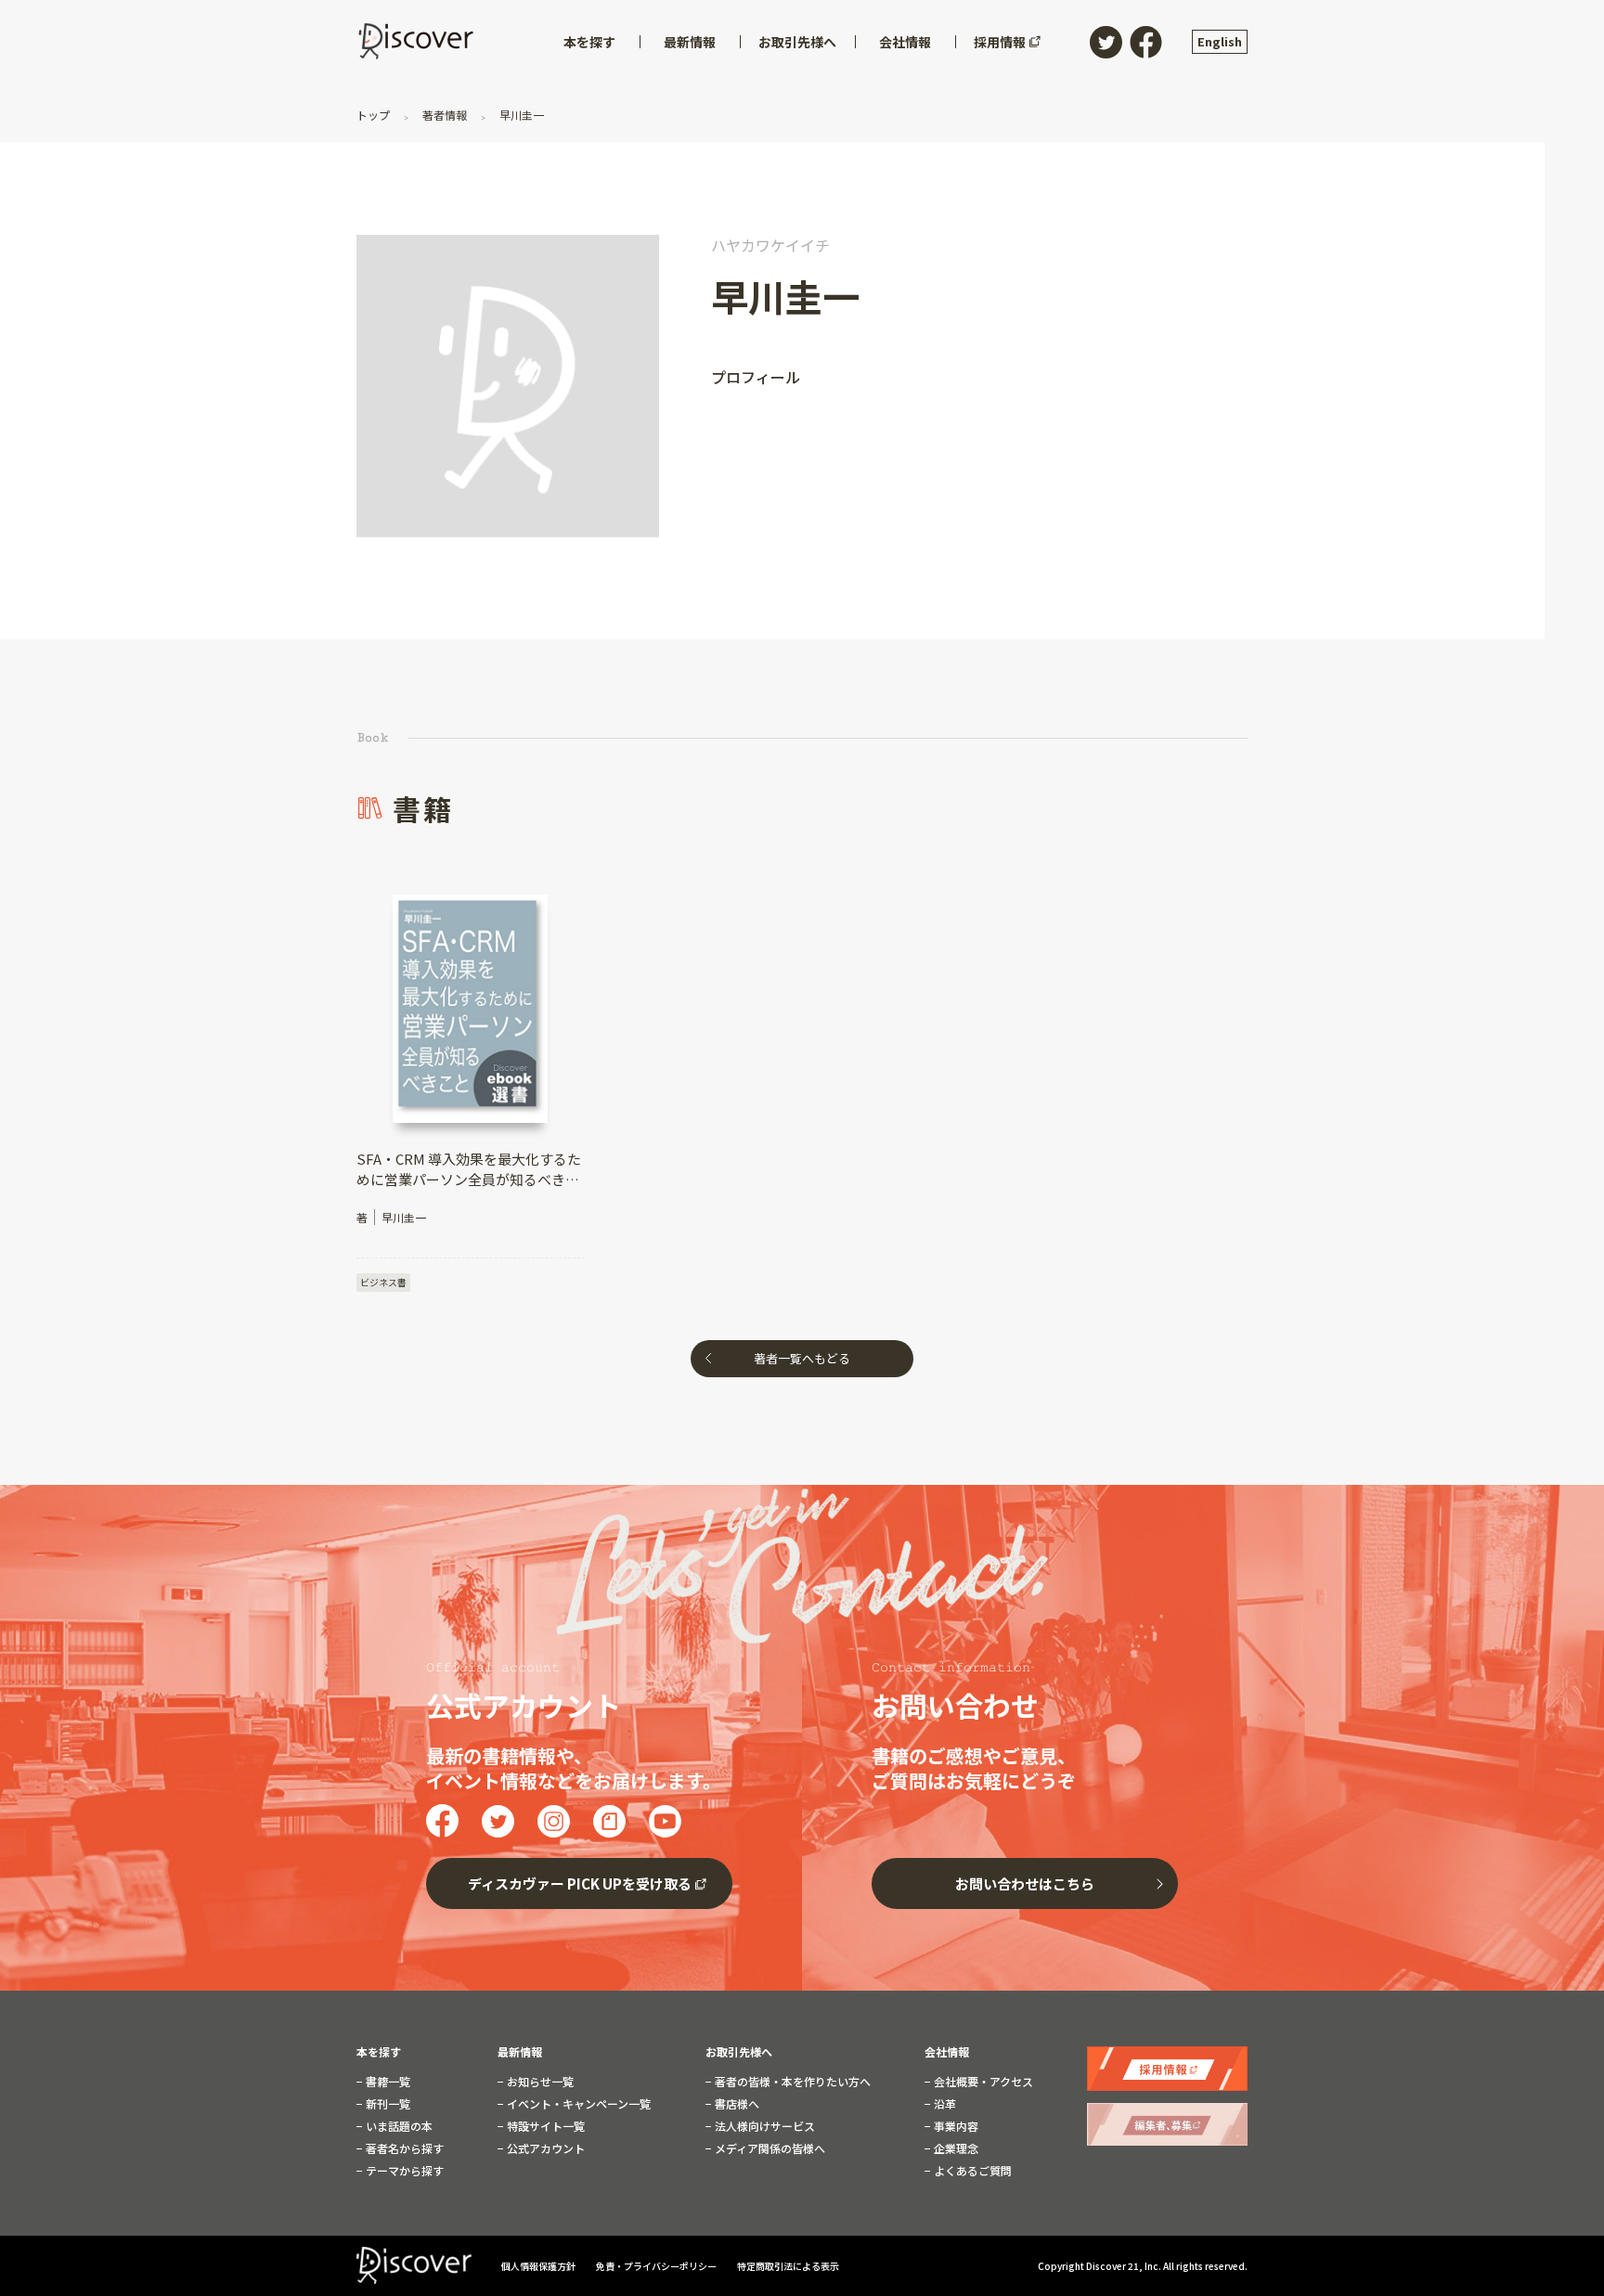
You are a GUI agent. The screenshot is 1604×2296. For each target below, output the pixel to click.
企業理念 (955, 2148)
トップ (375, 115)
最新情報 (520, 2052)
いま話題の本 (398, 2126)
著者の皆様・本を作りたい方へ (791, 2082)
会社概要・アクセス (982, 2082)
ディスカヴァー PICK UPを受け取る (580, 1883)
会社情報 (947, 2052)
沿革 (944, 2104)
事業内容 (955, 2126)
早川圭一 (520, 115)
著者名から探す (403, 2148)
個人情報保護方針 (539, 2266)
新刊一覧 (387, 2104)
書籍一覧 (387, 2082)
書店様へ (736, 2104)
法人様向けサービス (763, 2126)
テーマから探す (403, 2171)
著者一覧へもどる (802, 1358)
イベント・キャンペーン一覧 (577, 2104)
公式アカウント (544, 2148)
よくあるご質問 (971, 2171)
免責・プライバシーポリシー (657, 2266)
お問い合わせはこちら (1025, 1883)
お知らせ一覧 (539, 2082)
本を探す (379, 2052)
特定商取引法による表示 (788, 2266)
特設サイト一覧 (544, 2126)
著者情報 (445, 115)
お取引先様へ (739, 2052)
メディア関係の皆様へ (769, 2148)
